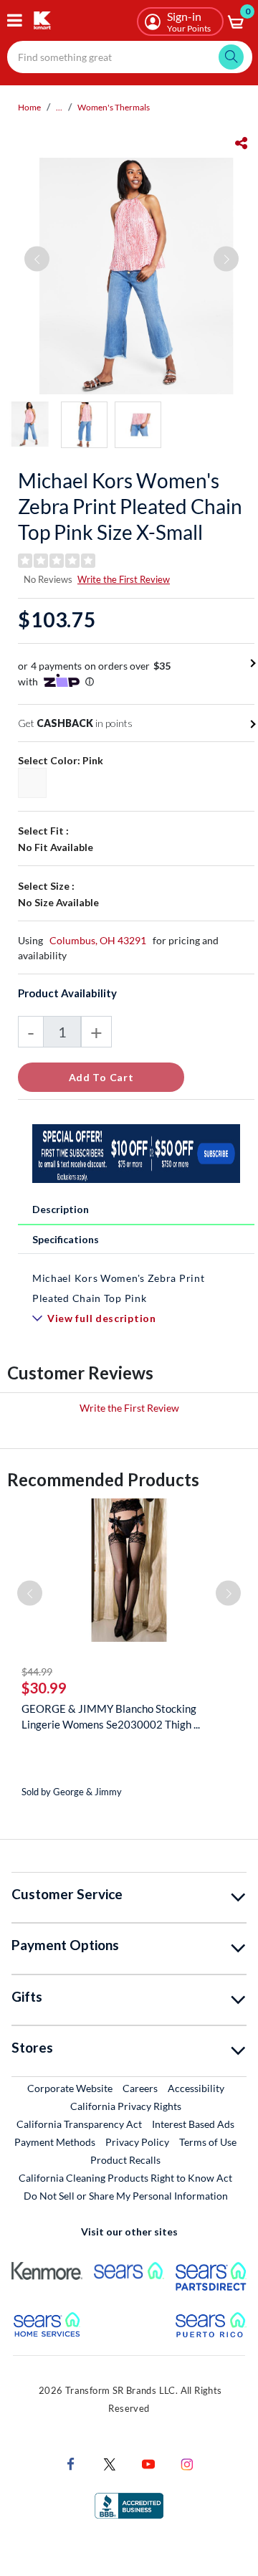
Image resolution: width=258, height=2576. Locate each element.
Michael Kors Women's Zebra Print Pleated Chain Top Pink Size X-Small (130, 506)
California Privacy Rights (126, 2106)
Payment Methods (55, 2142)
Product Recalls (126, 2159)
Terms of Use (208, 2142)
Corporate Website (71, 2088)
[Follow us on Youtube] (148, 2462)
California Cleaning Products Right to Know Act (125, 2178)
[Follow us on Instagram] (187, 2462)
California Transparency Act (79, 2124)
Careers (141, 2088)
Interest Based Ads (193, 2124)
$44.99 (37, 1672)
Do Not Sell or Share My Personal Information (126, 2196)
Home (29, 107)
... (59, 107)
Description (61, 1209)
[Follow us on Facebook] (71, 2462)
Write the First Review (124, 579)
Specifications (66, 1239)
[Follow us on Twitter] (110, 2462)
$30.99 (44, 1688)
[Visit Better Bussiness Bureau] (129, 2504)
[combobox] (130, 57)
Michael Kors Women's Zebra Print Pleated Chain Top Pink (118, 1288)
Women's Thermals (114, 107)
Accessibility (196, 2088)
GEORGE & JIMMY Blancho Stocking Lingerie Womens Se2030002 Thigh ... (111, 1716)
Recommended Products (103, 1479)
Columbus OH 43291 (98, 940)
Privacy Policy (137, 2142)
